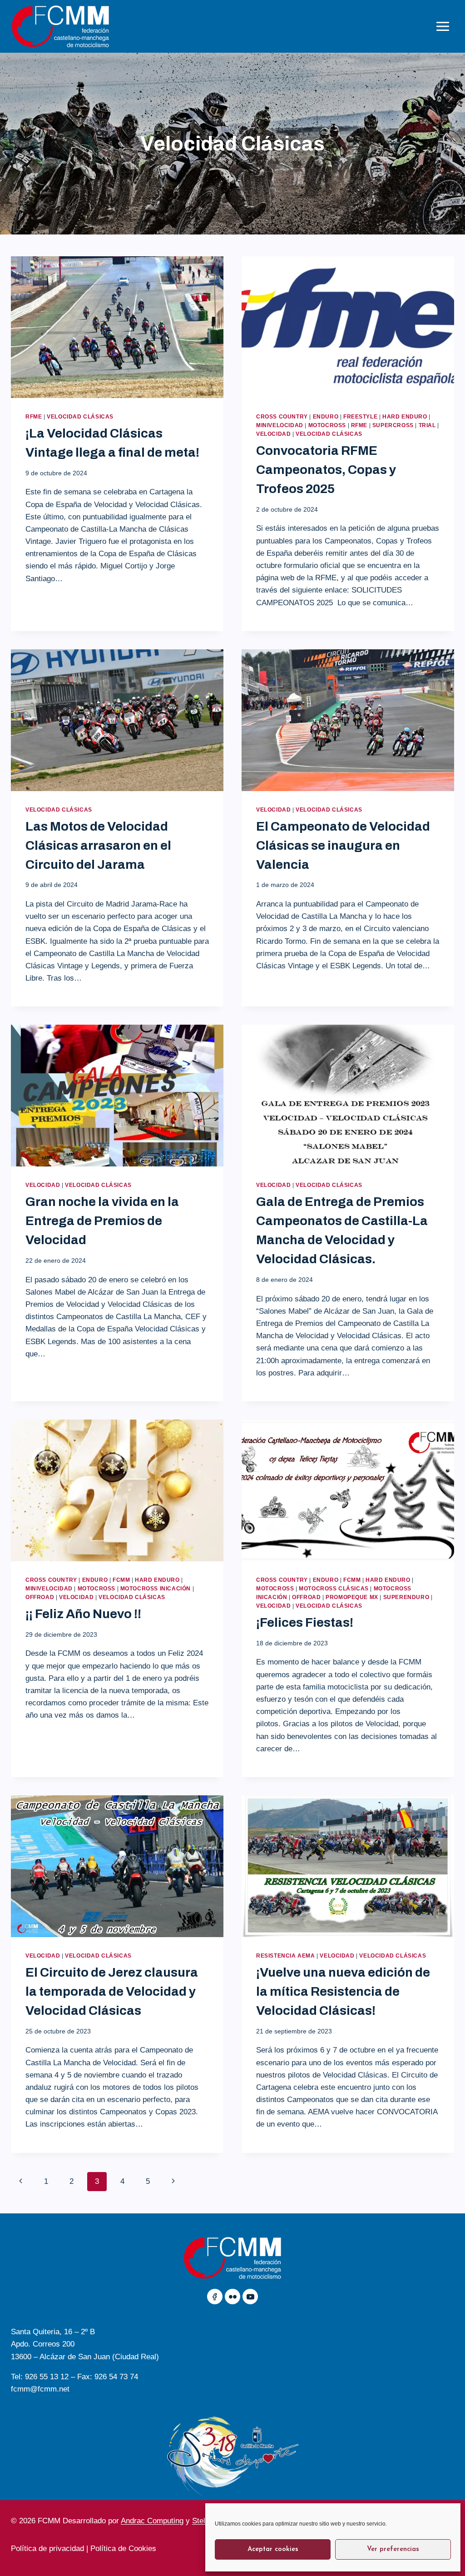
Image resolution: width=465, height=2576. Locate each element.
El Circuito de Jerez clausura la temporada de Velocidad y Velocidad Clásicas (112, 1991)
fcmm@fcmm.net (40, 2389)
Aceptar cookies (273, 2549)
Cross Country (282, 417)
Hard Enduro (405, 417)
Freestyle (360, 417)
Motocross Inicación (156, 1589)
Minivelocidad (280, 425)
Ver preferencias (393, 2549)
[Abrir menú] (443, 26)
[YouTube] (250, 2297)
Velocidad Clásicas (80, 417)
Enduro (326, 417)
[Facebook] (215, 2297)
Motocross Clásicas (334, 1589)
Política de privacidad (47, 2549)
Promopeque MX (352, 1597)
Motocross (327, 425)
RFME (34, 417)
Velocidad (273, 434)
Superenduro (406, 1597)
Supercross (393, 425)
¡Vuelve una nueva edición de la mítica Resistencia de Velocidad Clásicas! (343, 1991)
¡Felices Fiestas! (305, 1622)
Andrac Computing (152, 2521)
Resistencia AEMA (286, 1956)
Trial (427, 425)
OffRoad (40, 1597)
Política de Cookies (124, 2549)
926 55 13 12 (47, 2377)
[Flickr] (232, 2297)
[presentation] (117, 327)
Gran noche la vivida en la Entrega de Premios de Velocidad (102, 1221)
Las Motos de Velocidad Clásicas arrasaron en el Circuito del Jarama (98, 845)
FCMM (121, 1580)
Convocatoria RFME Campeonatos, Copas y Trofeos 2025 (326, 470)
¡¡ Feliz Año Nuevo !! (83, 1614)
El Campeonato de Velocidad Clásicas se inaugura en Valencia (343, 845)
